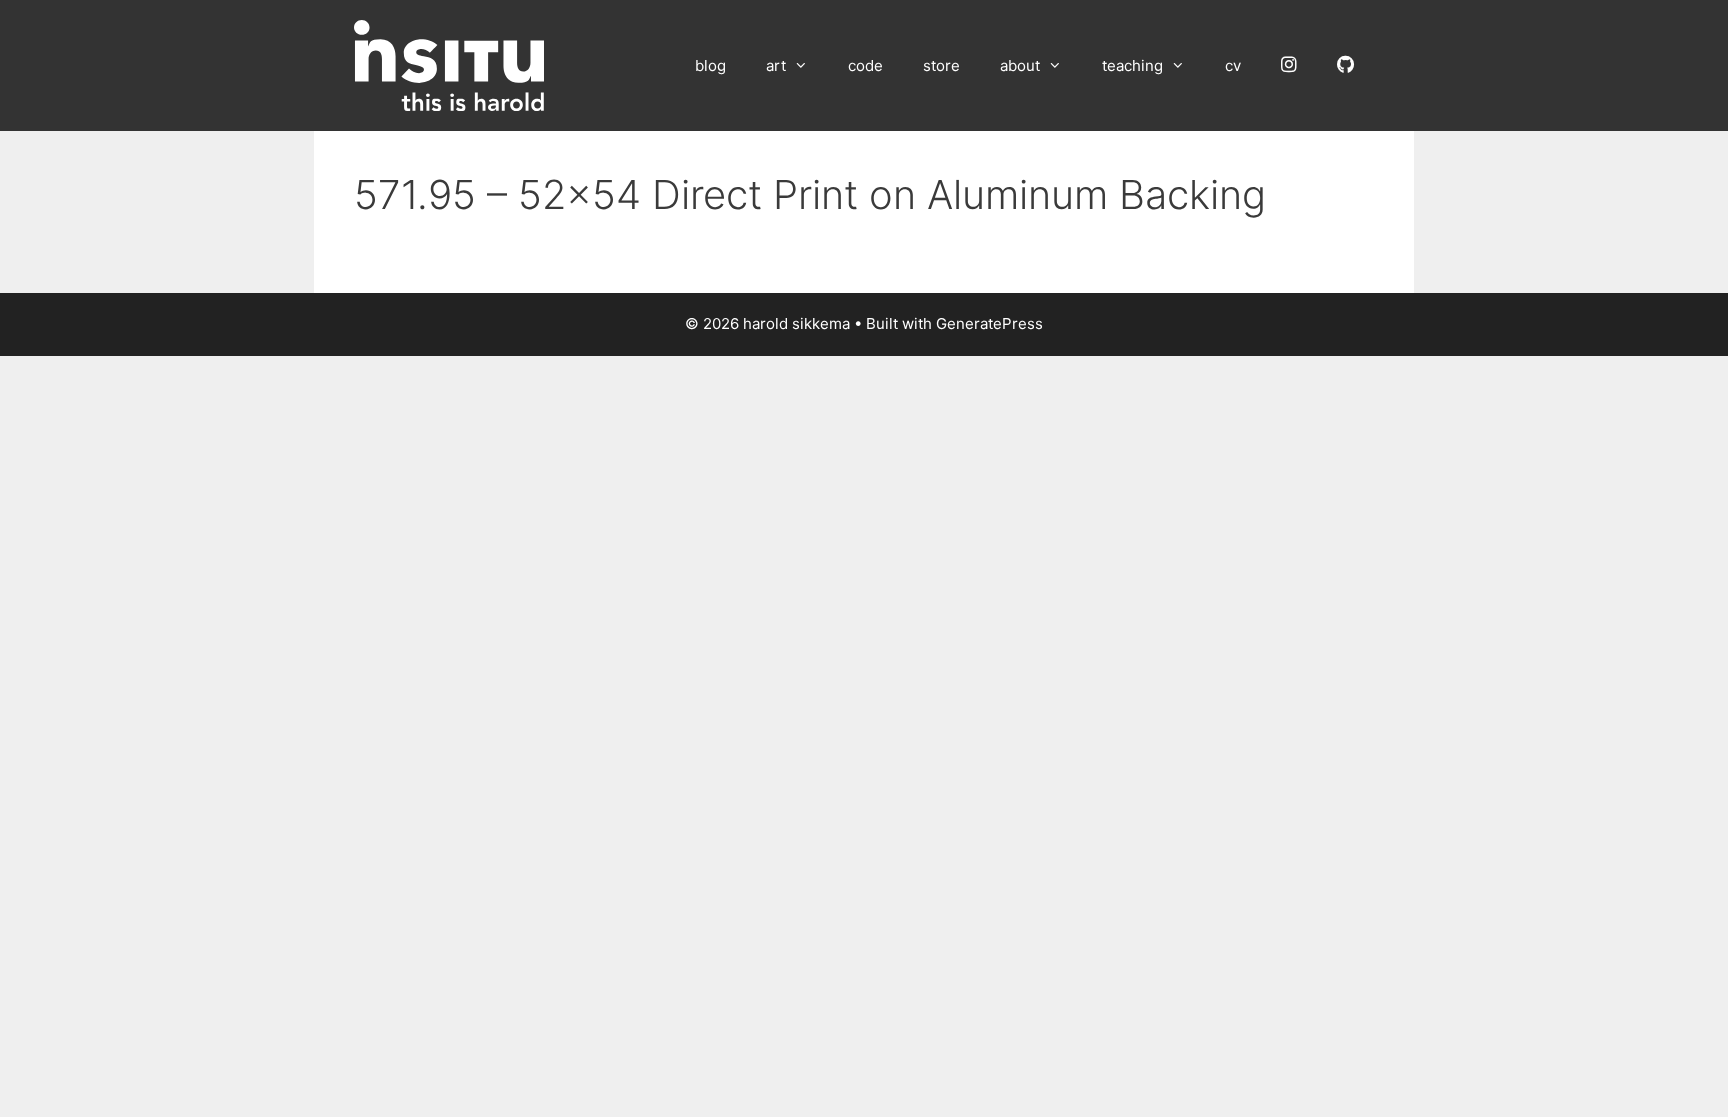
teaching (1132, 65)
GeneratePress (989, 323)
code (865, 65)
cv (1233, 65)
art (776, 65)
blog (710, 65)
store (941, 65)
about (1020, 65)
